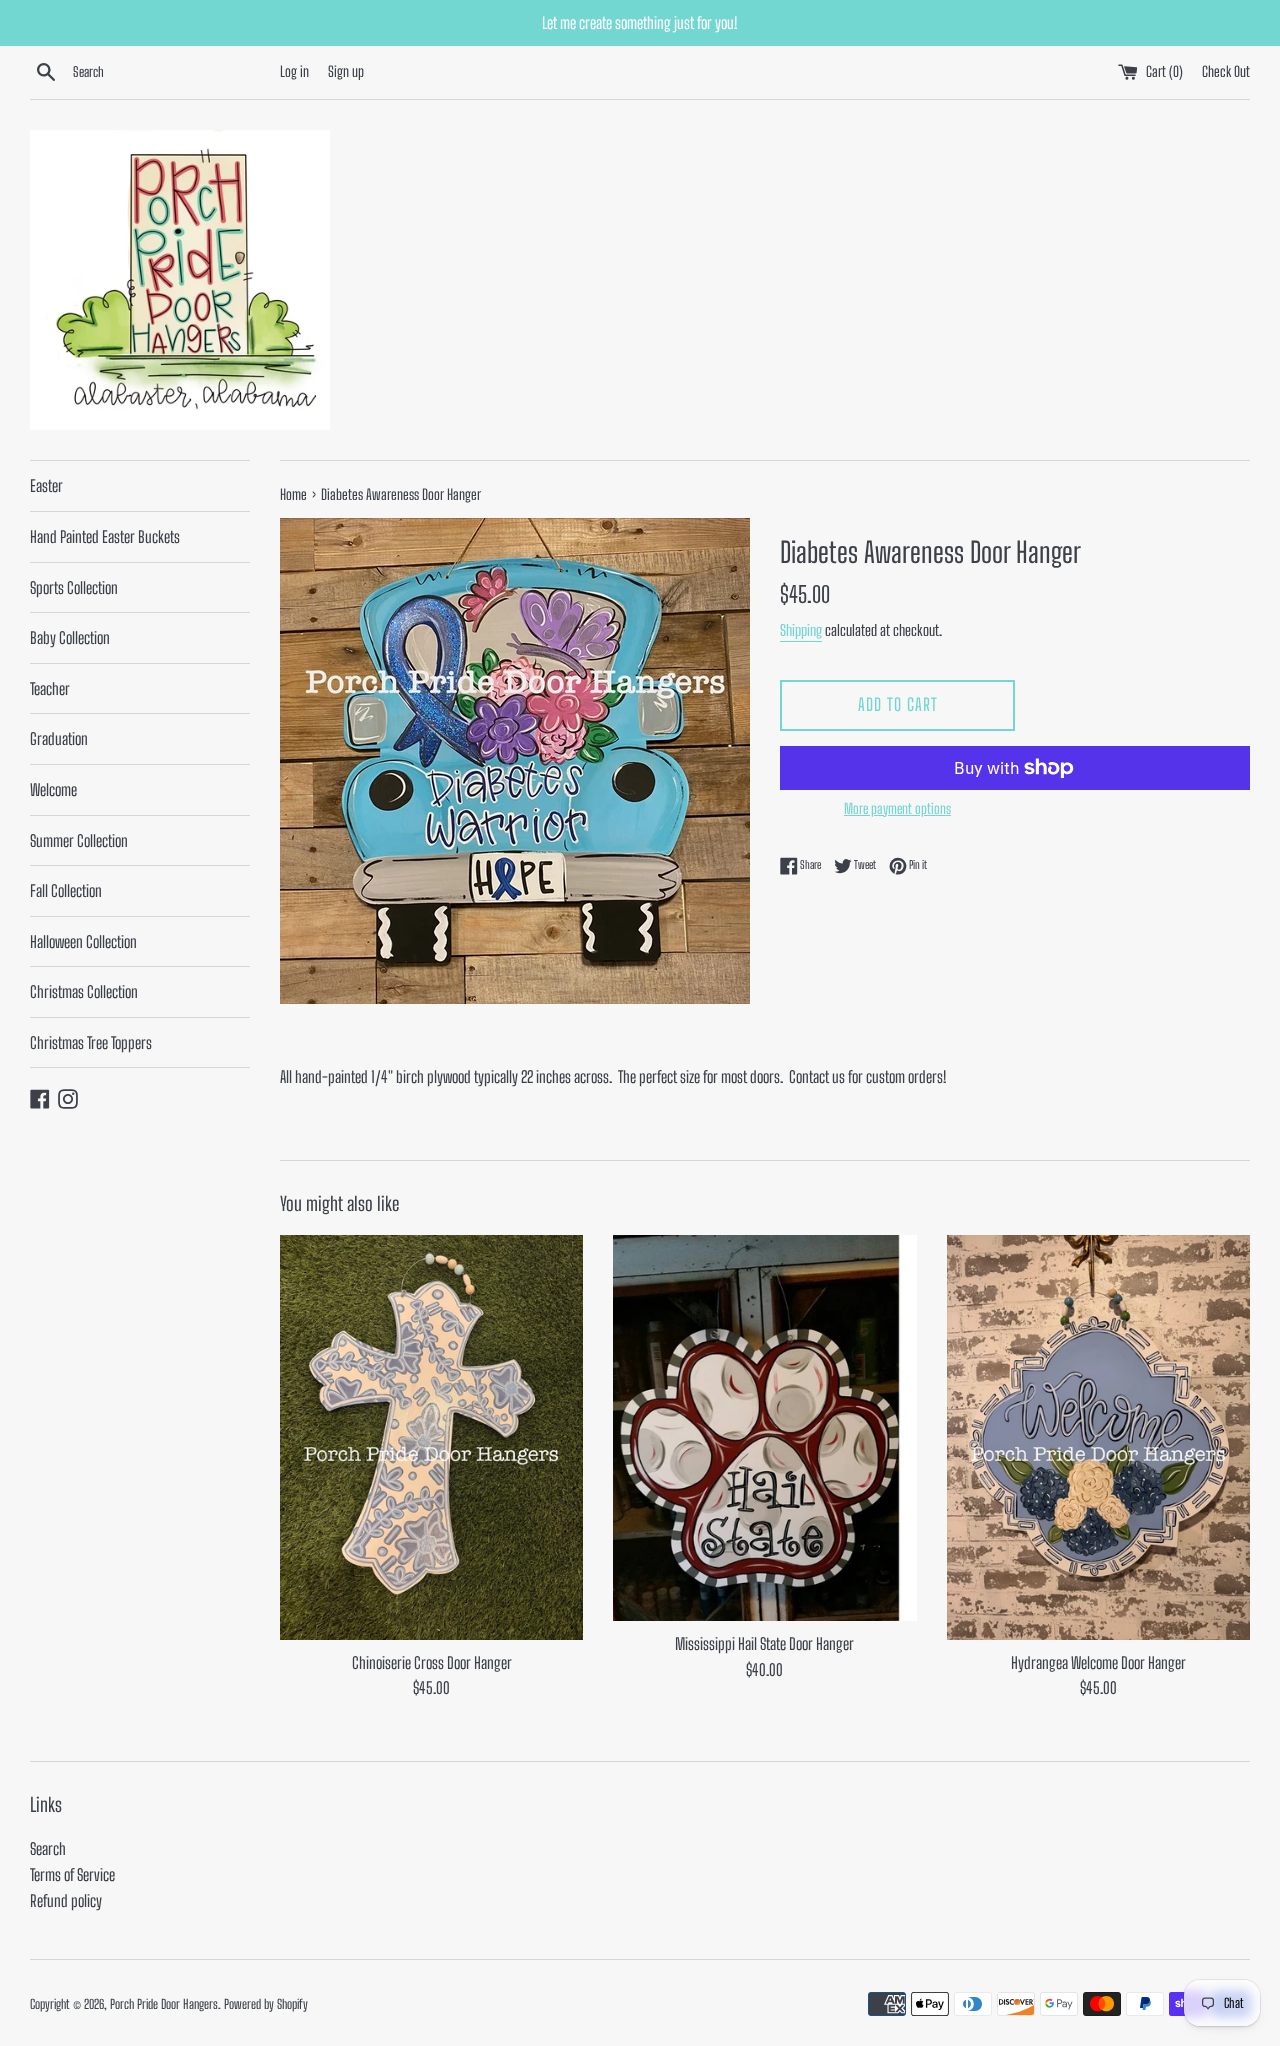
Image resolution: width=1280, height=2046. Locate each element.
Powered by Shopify (266, 2004)
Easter (46, 485)
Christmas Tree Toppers (91, 1042)
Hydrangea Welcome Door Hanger (1098, 1662)
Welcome (53, 789)
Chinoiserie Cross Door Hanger (432, 1662)
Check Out (1226, 71)
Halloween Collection (83, 941)
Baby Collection (70, 637)
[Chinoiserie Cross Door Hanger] (431, 1437)
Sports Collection (74, 587)
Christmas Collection (84, 991)
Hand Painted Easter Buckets (105, 536)
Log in (294, 71)
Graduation (59, 738)
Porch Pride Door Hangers (164, 2004)
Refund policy (66, 1900)
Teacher (50, 688)
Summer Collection (79, 840)
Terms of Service (72, 1874)
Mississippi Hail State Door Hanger (764, 1643)
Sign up (346, 71)
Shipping (801, 630)
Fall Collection (66, 890)
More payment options (897, 808)
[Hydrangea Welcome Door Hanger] (1098, 1437)
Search (48, 1848)
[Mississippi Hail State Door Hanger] (764, 1428)
